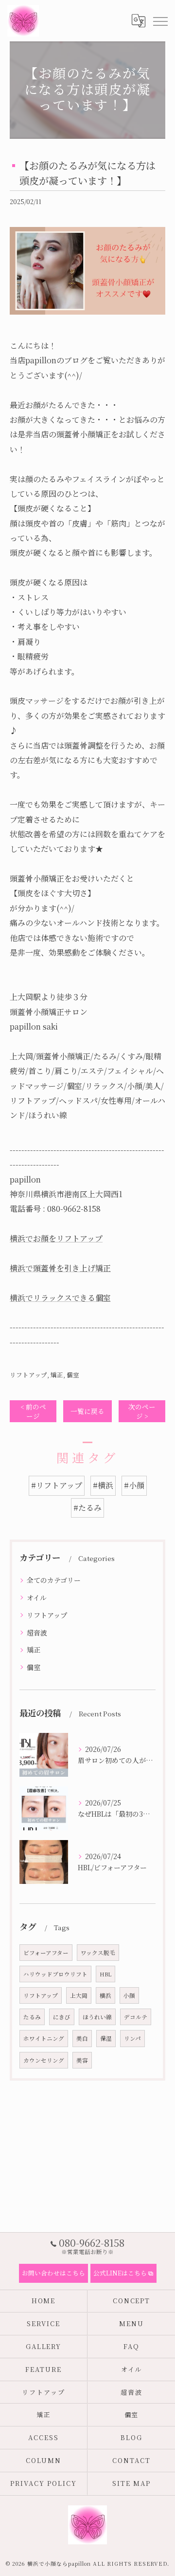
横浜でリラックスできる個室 (60, 1298)
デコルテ (136, 2017)
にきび (62, 2017)
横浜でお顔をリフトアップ (56, 1238)
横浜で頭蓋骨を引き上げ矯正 (60, 1268)
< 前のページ (33, 1411)
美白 (82, 2038)
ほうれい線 (97, 2017)
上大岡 (79, 1995)
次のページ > (142, 1411)
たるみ (32, 2017)
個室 (73, 1375)
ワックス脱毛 (98, 1953)
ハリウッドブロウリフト (55, 1974)
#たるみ (87, 1508)
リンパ (132, 2038)
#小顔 (134, 1485)
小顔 (129, 1995)
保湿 (106, 2038)
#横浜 (103, 1485)
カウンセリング (44, 2060)
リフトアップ (28, 1375)
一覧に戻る (87, 1411)
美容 (82, 2060)
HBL (105, 1974)
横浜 (105, 1995)
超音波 (37, 1633)
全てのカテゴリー (54, 1580)
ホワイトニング (44, 2038)
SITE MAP (131, 2483)
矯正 (57, 1375)
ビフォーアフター (46, 1953)
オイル (37, 1598)
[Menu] (160, 20)
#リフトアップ (57, 1485)
